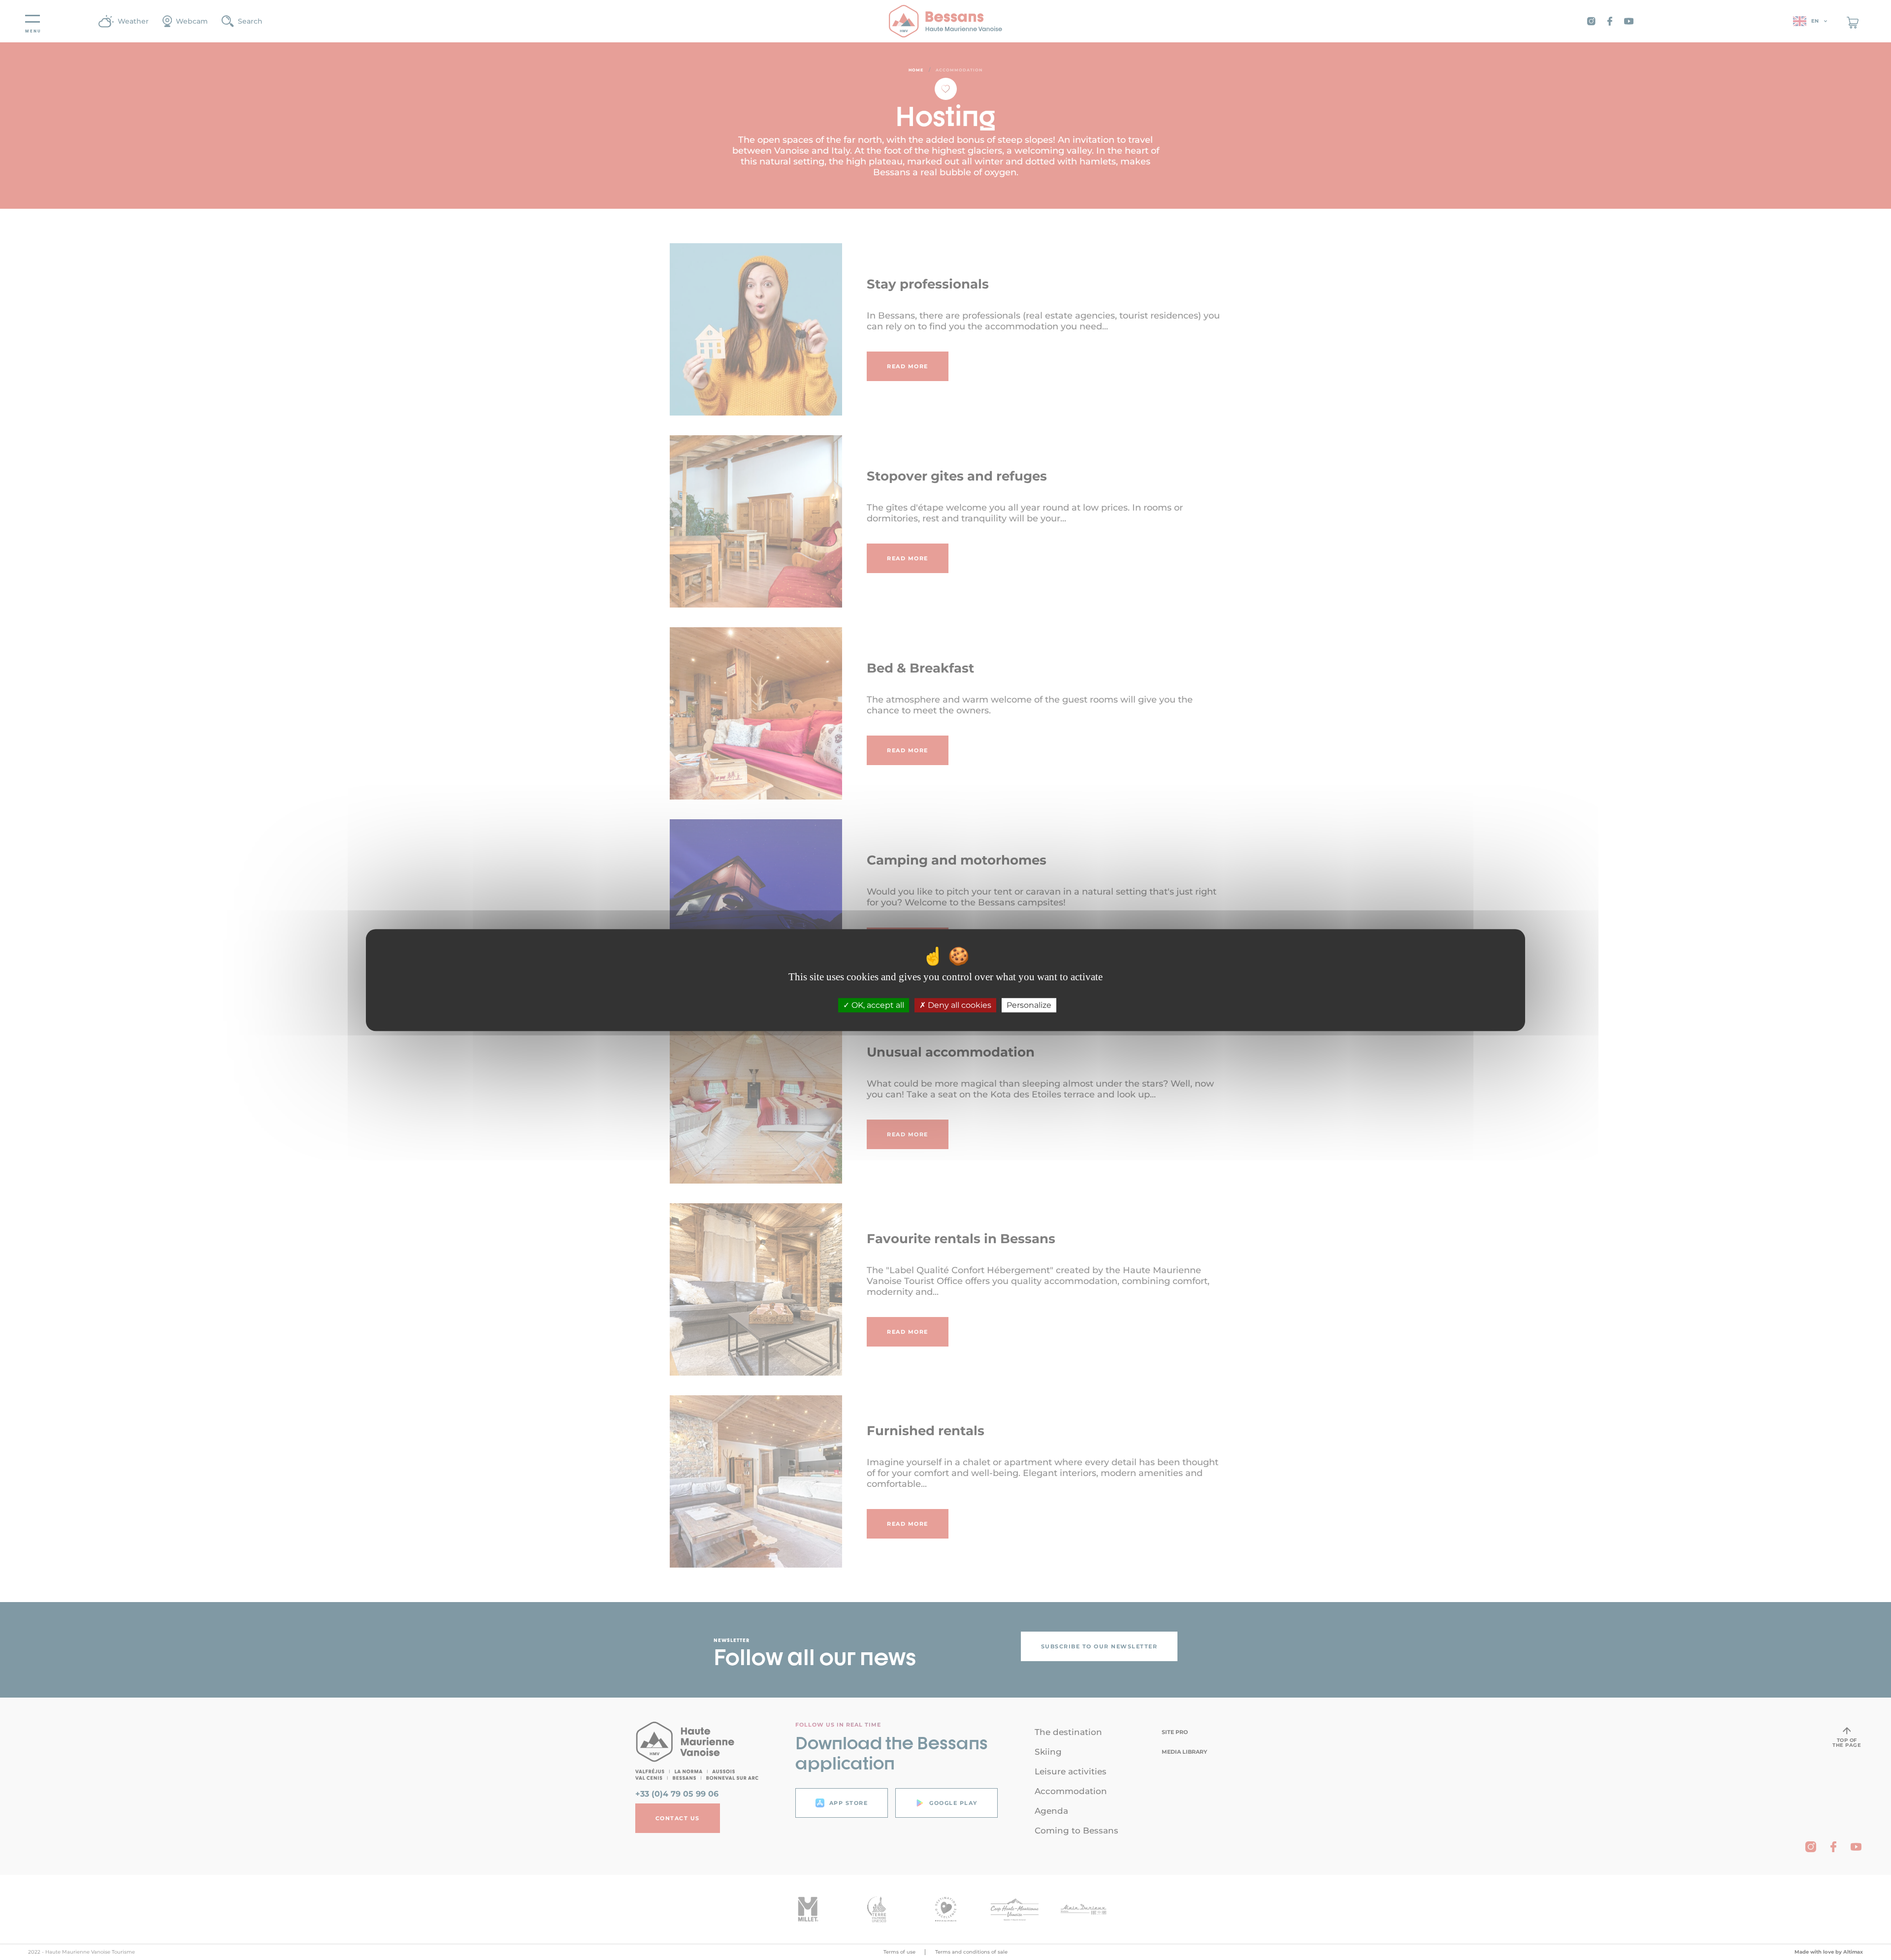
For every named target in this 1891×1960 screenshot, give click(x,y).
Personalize (1029, 1005)
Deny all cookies (959, 1005)
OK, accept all (877, 1005)
